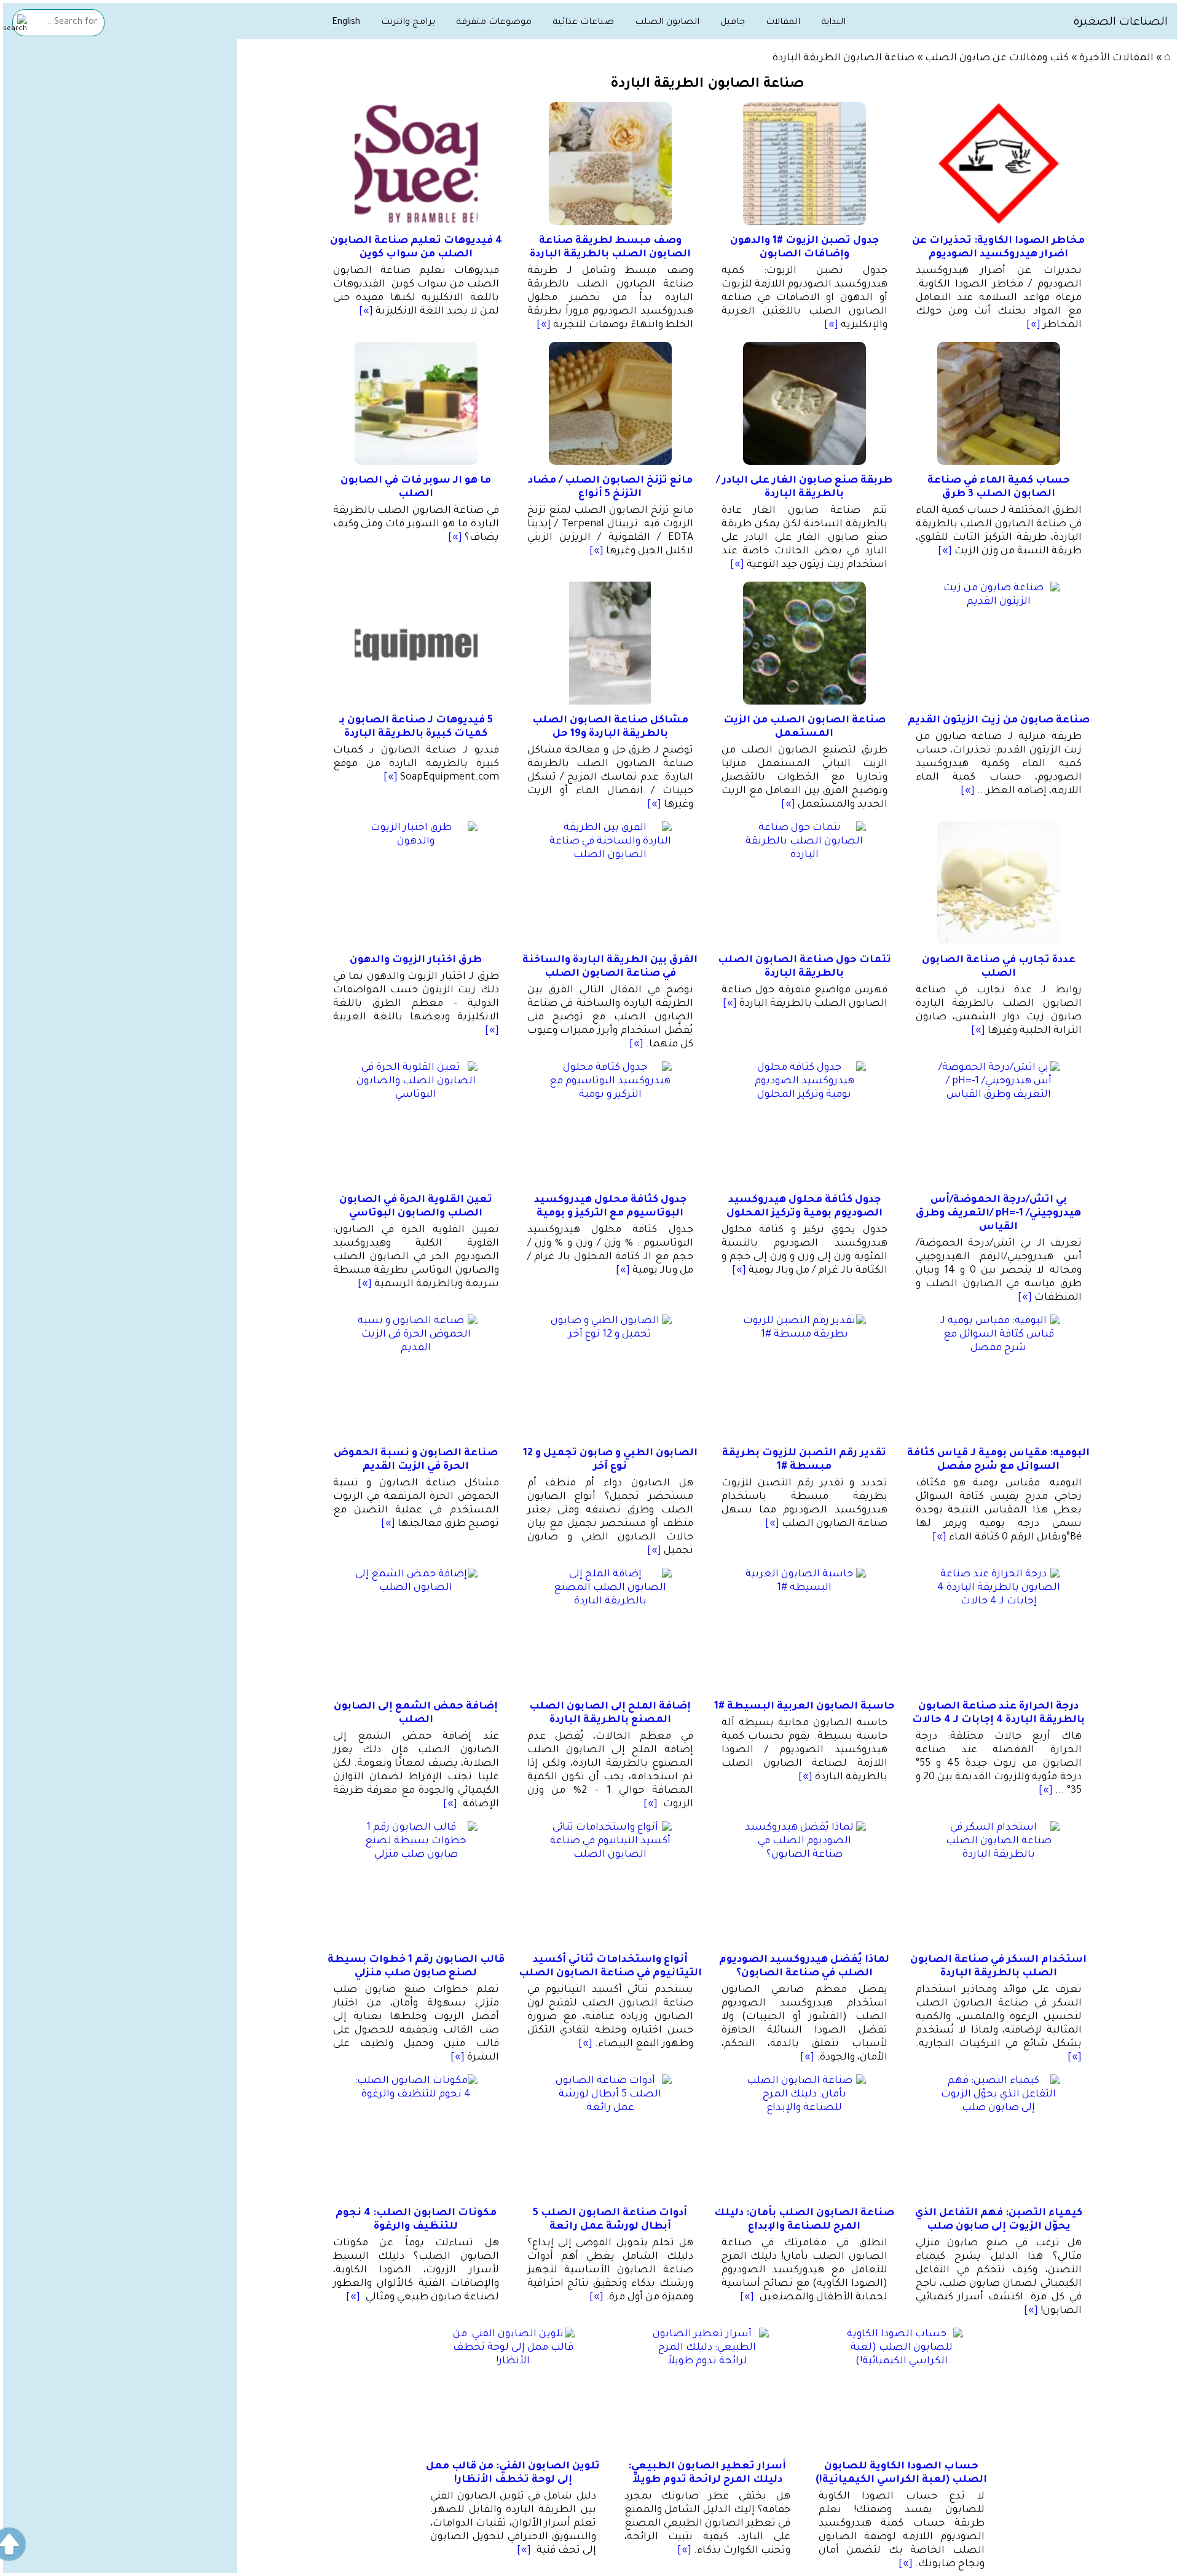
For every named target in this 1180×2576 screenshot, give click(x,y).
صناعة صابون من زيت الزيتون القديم (999, 721)
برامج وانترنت (408, 23)
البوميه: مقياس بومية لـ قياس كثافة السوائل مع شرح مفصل (998, 1460)
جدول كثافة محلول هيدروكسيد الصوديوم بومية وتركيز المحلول (804, 1207)
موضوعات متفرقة (494, 23)
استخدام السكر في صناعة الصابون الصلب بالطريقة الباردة (998, 1967)
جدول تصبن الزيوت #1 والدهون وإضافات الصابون (804, 248)
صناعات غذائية (583, 23)
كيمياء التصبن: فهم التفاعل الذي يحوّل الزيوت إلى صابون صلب (999, 2220)
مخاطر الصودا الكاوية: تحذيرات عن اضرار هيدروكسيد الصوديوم (998, 248)
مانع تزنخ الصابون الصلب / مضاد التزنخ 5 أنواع (610, 488)
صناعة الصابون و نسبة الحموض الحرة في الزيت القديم (416, 1460)
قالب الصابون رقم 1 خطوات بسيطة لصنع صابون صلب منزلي (416, 1967)
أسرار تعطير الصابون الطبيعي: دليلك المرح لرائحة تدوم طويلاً (707, 2473)
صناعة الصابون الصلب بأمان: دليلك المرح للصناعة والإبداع (804, 2220)
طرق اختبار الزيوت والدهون (416, 960)
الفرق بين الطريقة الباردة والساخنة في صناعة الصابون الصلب (610, 967)
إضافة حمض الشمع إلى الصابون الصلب (416, 1713)
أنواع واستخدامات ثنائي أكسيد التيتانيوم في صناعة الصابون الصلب (610, 1967)
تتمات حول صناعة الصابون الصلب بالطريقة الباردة (804, 967)
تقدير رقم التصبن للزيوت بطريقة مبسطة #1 (804, 1460)
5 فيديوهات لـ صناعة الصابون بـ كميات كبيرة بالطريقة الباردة (416, 727)
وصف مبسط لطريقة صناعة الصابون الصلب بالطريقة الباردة (610, 248)
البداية (833, 23)
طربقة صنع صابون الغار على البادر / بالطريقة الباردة (804, 488)
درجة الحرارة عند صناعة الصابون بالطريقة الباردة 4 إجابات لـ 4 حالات (998, 1713)
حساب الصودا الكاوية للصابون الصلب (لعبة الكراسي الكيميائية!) (901, 2473)
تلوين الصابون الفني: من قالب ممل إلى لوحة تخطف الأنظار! (513, 2473)
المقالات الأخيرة (1116, 58)
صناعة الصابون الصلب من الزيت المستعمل (804, 727)
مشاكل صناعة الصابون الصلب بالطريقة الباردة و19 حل (610, 727)
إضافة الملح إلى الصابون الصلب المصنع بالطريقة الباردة (610, 1713)
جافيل (733, 23)
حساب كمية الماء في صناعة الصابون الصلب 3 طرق (999, 488)
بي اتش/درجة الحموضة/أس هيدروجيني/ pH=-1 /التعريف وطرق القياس (998, 1214)
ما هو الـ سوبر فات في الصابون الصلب (416, 488)
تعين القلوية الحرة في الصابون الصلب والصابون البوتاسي (416, 1207)
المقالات (783, 23)
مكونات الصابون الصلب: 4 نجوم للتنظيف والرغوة (416, 2220)
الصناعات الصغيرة (1120, 23)
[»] (1033, 325)
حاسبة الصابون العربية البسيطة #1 (804, 1707)
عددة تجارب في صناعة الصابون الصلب (999, 967)
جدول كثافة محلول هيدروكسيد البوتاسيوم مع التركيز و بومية (610, 1207)
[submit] (15, 24)
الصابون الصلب (667, 23)
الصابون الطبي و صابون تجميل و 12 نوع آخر (610, 1460)
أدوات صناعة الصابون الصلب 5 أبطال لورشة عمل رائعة (610, 2220)
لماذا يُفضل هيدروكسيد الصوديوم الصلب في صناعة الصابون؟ (804, 1967)
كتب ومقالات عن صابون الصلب (997, 58)
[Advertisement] (120, 136)
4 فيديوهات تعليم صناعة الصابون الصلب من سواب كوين (416, 248)
